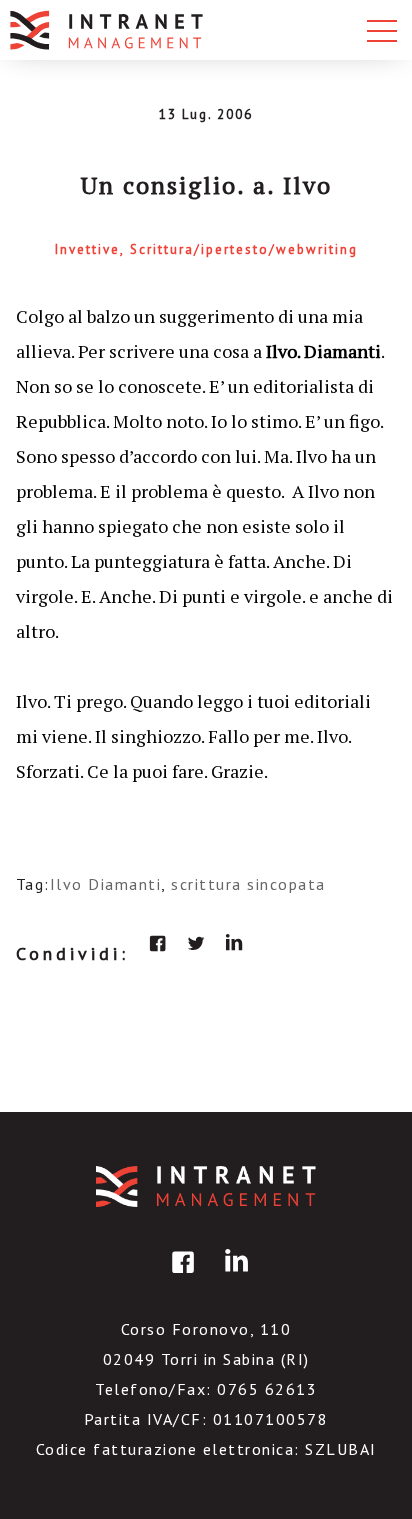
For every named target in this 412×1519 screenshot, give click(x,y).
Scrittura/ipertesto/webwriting (244, 249)
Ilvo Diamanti (106, 884)
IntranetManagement (206, 1186)
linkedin (234, 943)
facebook (158, 943)
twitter (196, 943)
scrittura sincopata (248, 884)
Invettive (87, 249)
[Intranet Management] (108, 30)
